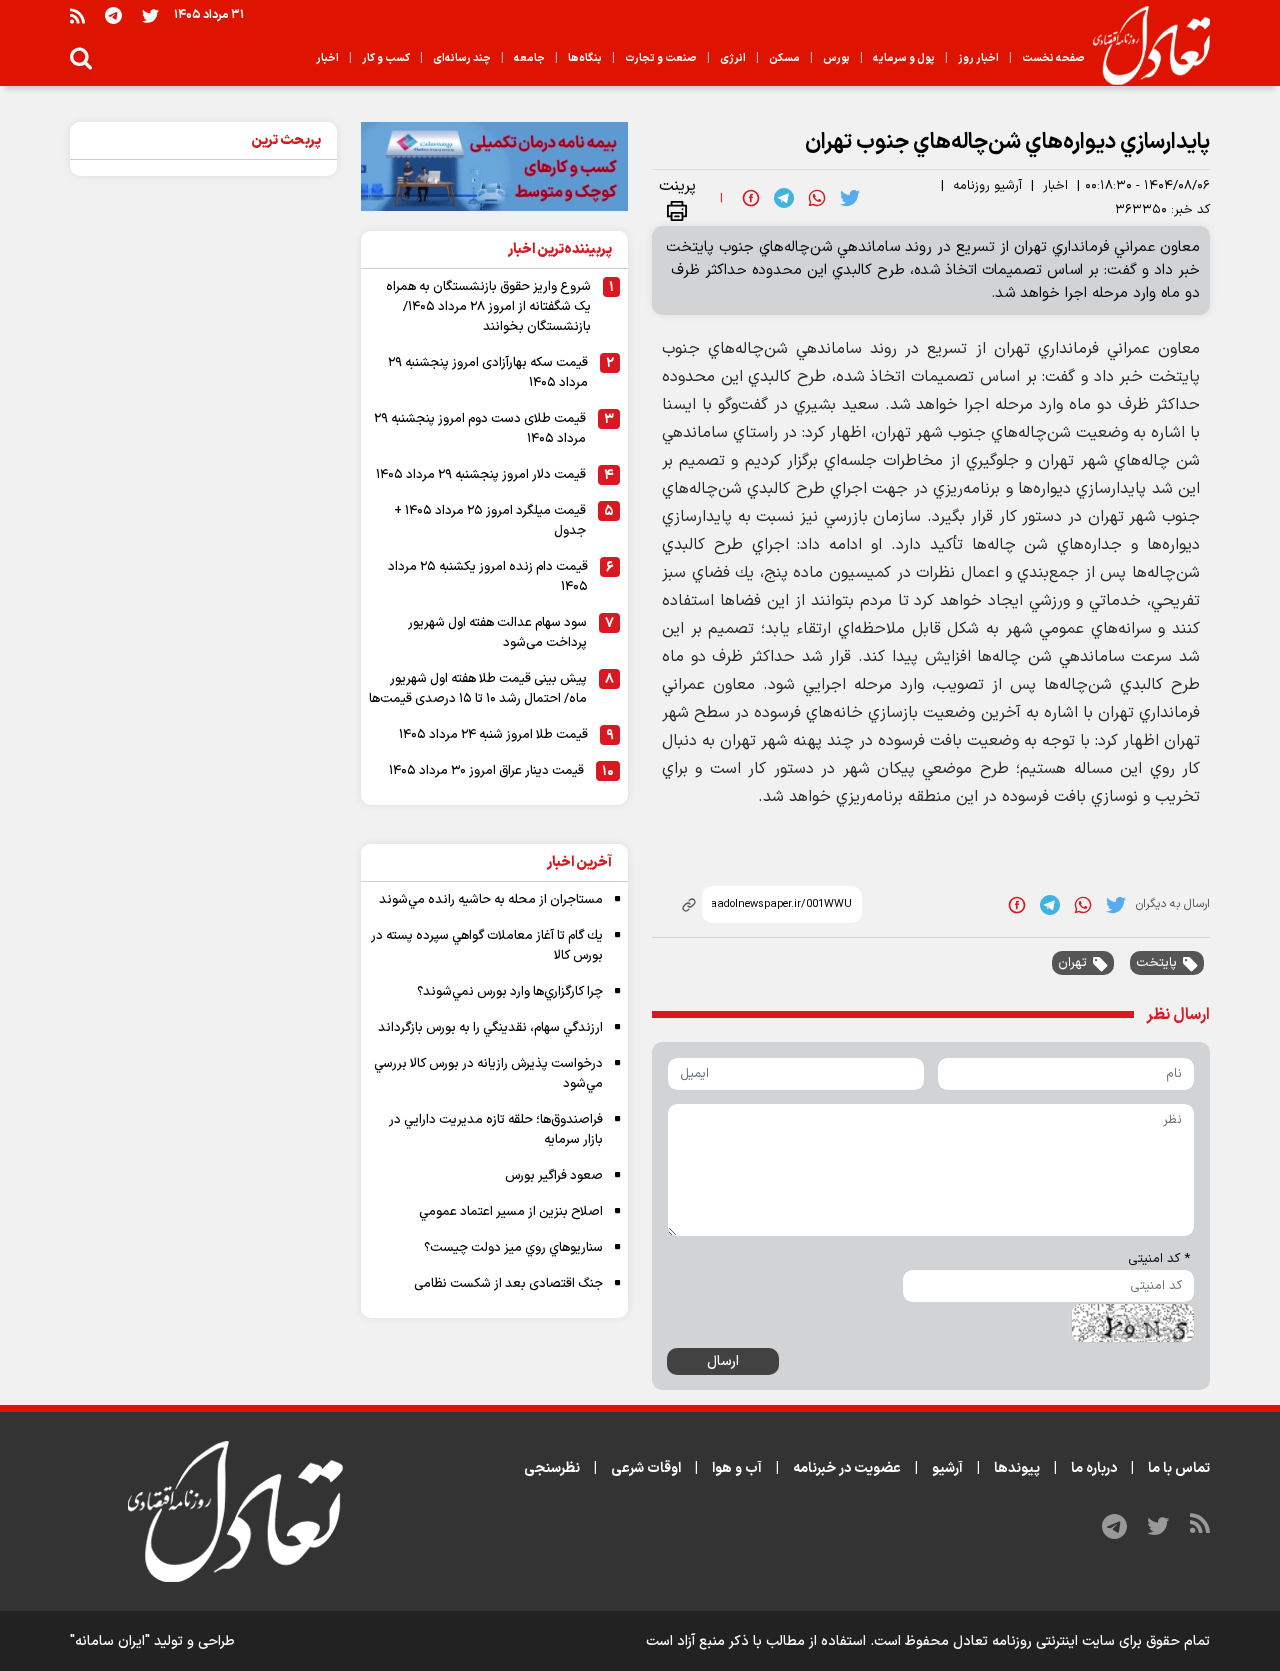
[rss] (77, 15)
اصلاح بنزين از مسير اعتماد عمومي (511, 1212)
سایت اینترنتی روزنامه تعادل (1034, 1641)
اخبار (1055, 186)
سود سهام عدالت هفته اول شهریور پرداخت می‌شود (497, 633)
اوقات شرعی (646, 1468)
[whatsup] (817, 198)
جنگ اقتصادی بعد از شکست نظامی (508, 1284)
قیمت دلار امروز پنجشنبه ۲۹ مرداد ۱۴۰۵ (481, 475)
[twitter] (850, 198)
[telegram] (784, 198)
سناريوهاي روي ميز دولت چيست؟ (513, 1248)
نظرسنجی (552, 1468)
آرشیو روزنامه (987, 186)
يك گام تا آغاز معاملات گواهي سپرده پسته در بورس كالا (487, 946)
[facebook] (751, 198)
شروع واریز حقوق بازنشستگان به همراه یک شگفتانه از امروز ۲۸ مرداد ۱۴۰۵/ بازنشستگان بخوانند (488, 307)
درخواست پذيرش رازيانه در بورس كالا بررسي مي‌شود (488, 1074)
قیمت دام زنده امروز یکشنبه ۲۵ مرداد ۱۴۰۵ (488, 577)
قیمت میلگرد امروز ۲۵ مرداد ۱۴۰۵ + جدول (490, 521)
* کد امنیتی (1159, 1259)
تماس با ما (1179, 1468)
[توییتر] (150, 15)
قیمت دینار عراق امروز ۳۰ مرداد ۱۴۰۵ (486, 771)
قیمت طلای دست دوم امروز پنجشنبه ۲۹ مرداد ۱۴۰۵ (480, 429)
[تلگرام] (113, 15)
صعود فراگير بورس (554, 1176)
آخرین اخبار (579, 862)
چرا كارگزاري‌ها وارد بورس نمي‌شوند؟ (510, 992)
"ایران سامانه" (110, 1641)
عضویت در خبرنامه (847, 1468)
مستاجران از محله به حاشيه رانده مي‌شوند (491, 900)
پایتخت (1156, 963)
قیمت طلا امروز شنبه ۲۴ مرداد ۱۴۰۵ (493, 735)
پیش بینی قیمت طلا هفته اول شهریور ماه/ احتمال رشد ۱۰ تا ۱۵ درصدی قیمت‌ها (478, 689)
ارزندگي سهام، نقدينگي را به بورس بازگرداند (490, 1028)
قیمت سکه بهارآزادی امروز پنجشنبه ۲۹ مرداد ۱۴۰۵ (488, 373)
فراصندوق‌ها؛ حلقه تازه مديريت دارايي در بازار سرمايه (496, 1130)
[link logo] (1143, 46)
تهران (1072, 963)
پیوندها (1017, 1468)
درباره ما (1094, 1468)
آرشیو (947, 1468)
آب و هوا (737, 1468)
